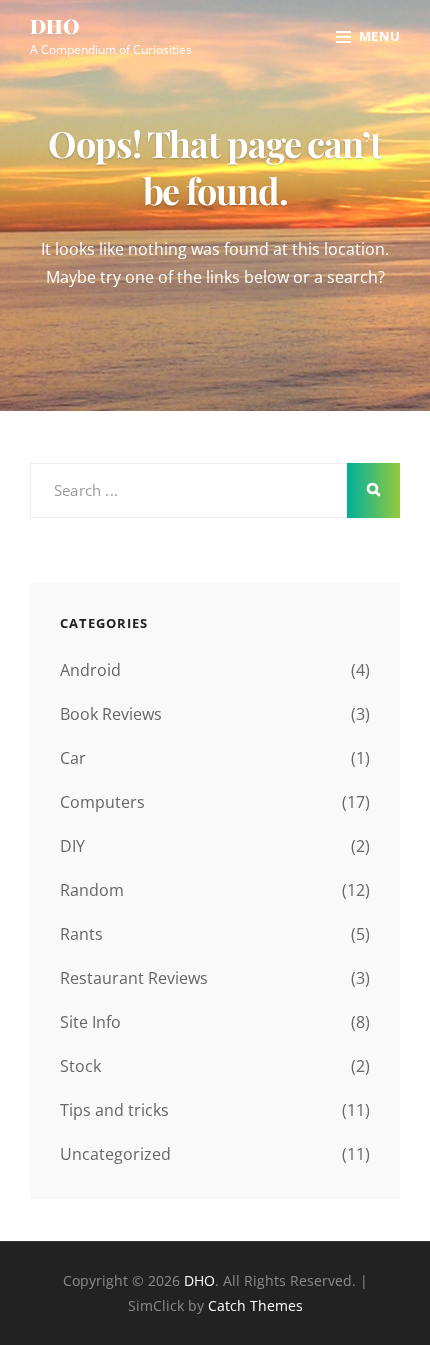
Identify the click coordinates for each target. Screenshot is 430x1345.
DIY (72, 846)
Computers (102, 802)
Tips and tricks (114, 1110)
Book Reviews (111, 714)
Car (73, 758)
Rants (81, 934)
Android (90, 670)
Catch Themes (255, 1305)
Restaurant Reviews (134, 978)
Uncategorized (115, 1154)
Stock (80, 1066)
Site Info (90, 1022)
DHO (55, 25)
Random (92, 890)
